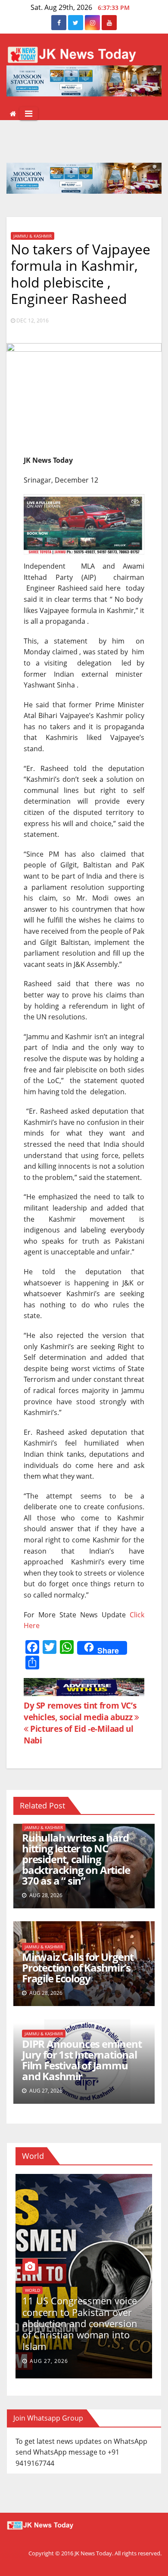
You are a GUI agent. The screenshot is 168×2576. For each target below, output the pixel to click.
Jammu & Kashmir (33, 236)
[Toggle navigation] (29, 114)
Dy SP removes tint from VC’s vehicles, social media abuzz (80, 1711)
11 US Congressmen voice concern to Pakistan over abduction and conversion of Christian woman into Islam (80, 2323)
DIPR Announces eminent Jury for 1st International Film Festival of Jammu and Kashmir (82, 2060)
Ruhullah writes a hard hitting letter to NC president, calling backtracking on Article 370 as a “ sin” (76, 1859)
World (33, 2290)
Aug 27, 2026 (49, 2361)
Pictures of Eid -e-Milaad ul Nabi (79, 1734)
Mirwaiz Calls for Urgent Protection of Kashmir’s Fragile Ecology (78, 1968)
